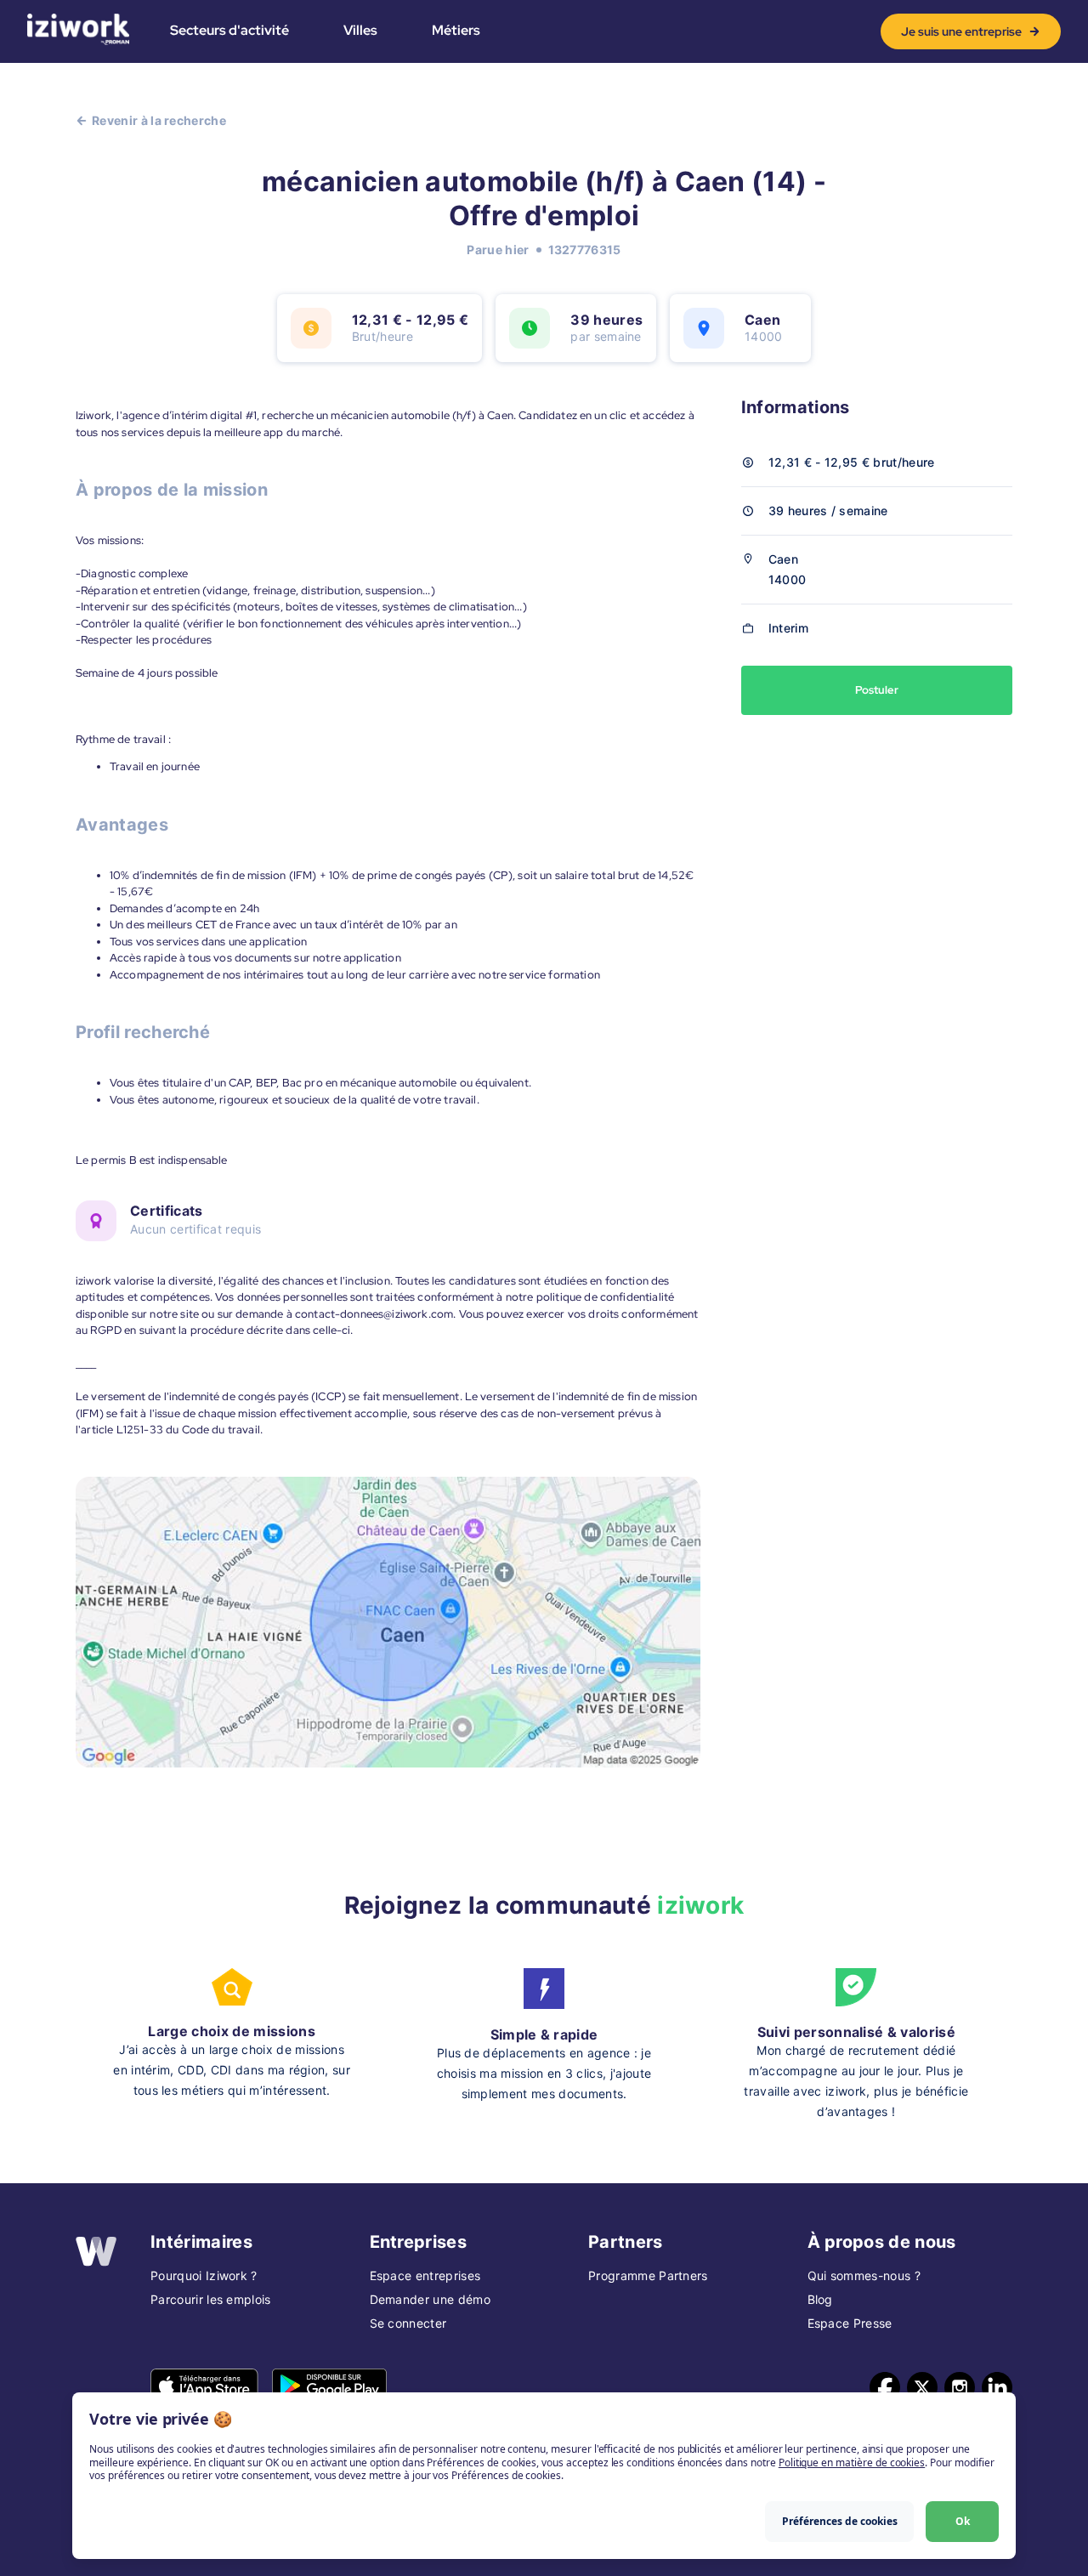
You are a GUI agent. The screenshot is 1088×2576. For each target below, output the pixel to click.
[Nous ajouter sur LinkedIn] (997, 2387)
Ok (963, 2521)
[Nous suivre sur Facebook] (885, 2387)
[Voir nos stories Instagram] (960, 2387)
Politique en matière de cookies (852, 2463)
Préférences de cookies (840, 2521)
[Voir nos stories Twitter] (922, 2387)
